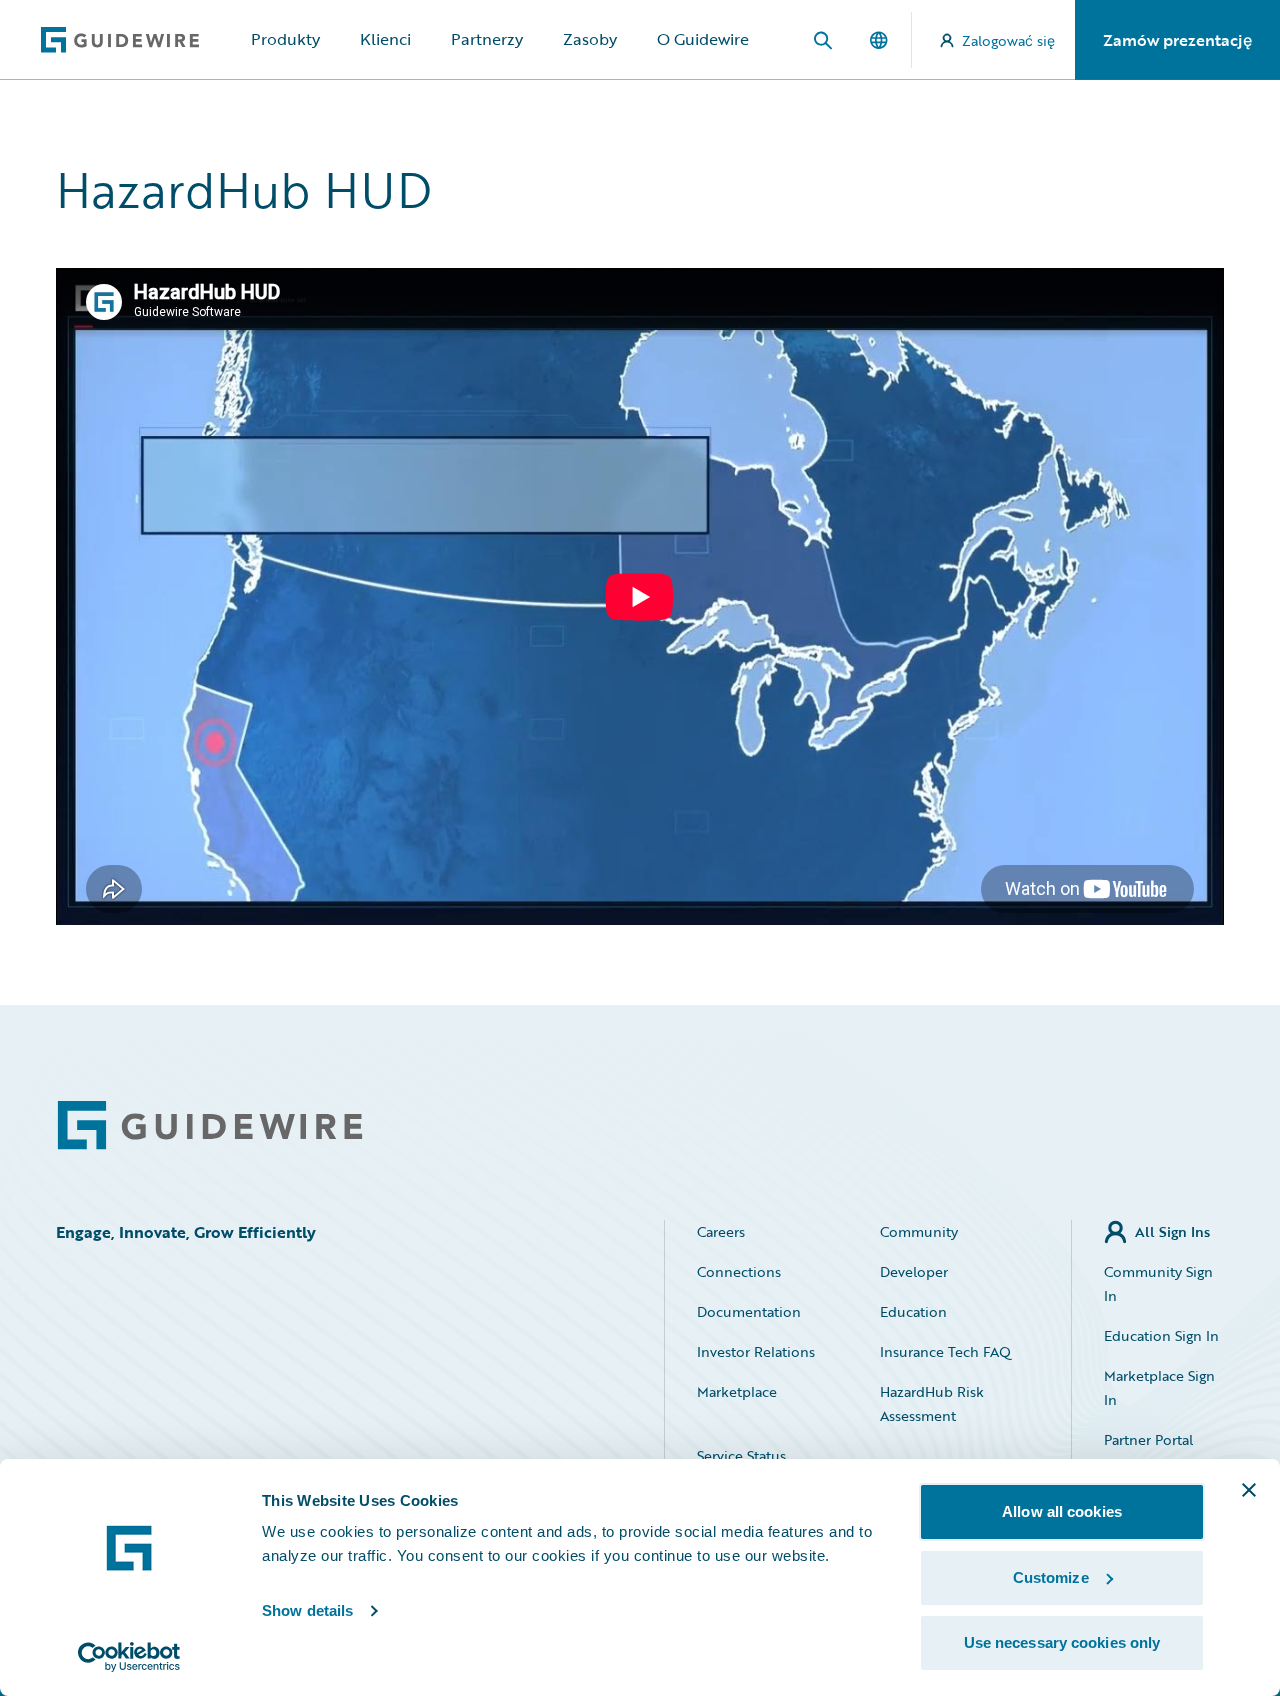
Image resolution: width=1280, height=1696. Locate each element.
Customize (1051, 1577)
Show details (307, 1610)
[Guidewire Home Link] (210, 1125)
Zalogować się (1008, 40)
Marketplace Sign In (1159, 1387)
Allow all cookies (1062, 1511)
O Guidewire (703, 39)
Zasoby (590, 39)
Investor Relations (756, 1351)
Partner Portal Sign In (1148, 1451)
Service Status (741, 1455)
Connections (739, 1271)
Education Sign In (1161, 1335)
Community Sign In (1158, 1283)
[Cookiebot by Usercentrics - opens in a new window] (129, 1657)
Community (919, 1231)
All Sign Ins (1172, 1231)
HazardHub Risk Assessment (932, 1403)
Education (913, 1311)
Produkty (285, 39)
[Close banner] (1249, 1490)
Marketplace (737, 1391)
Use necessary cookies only (1062, 1642)
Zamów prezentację (1177, 40)
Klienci (385, 39)
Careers (721, 1231)
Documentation (749, 1311)
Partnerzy (487, 39)
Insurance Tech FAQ (945, 1351)
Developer (914, 1271)
